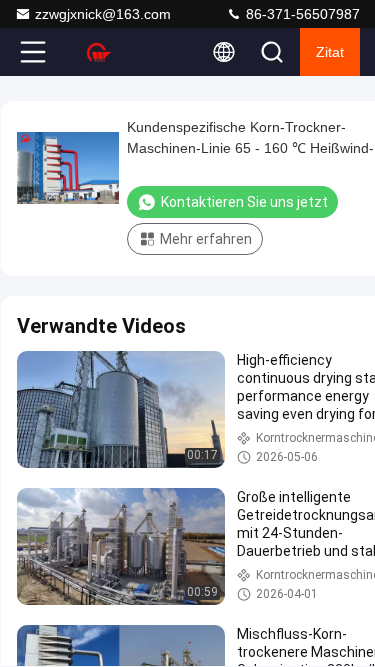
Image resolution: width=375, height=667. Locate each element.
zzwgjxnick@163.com (103, 14)
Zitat (330, 52)
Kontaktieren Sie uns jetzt (244, 202)
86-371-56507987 (301, 14)
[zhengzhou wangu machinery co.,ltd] (99, 52)
